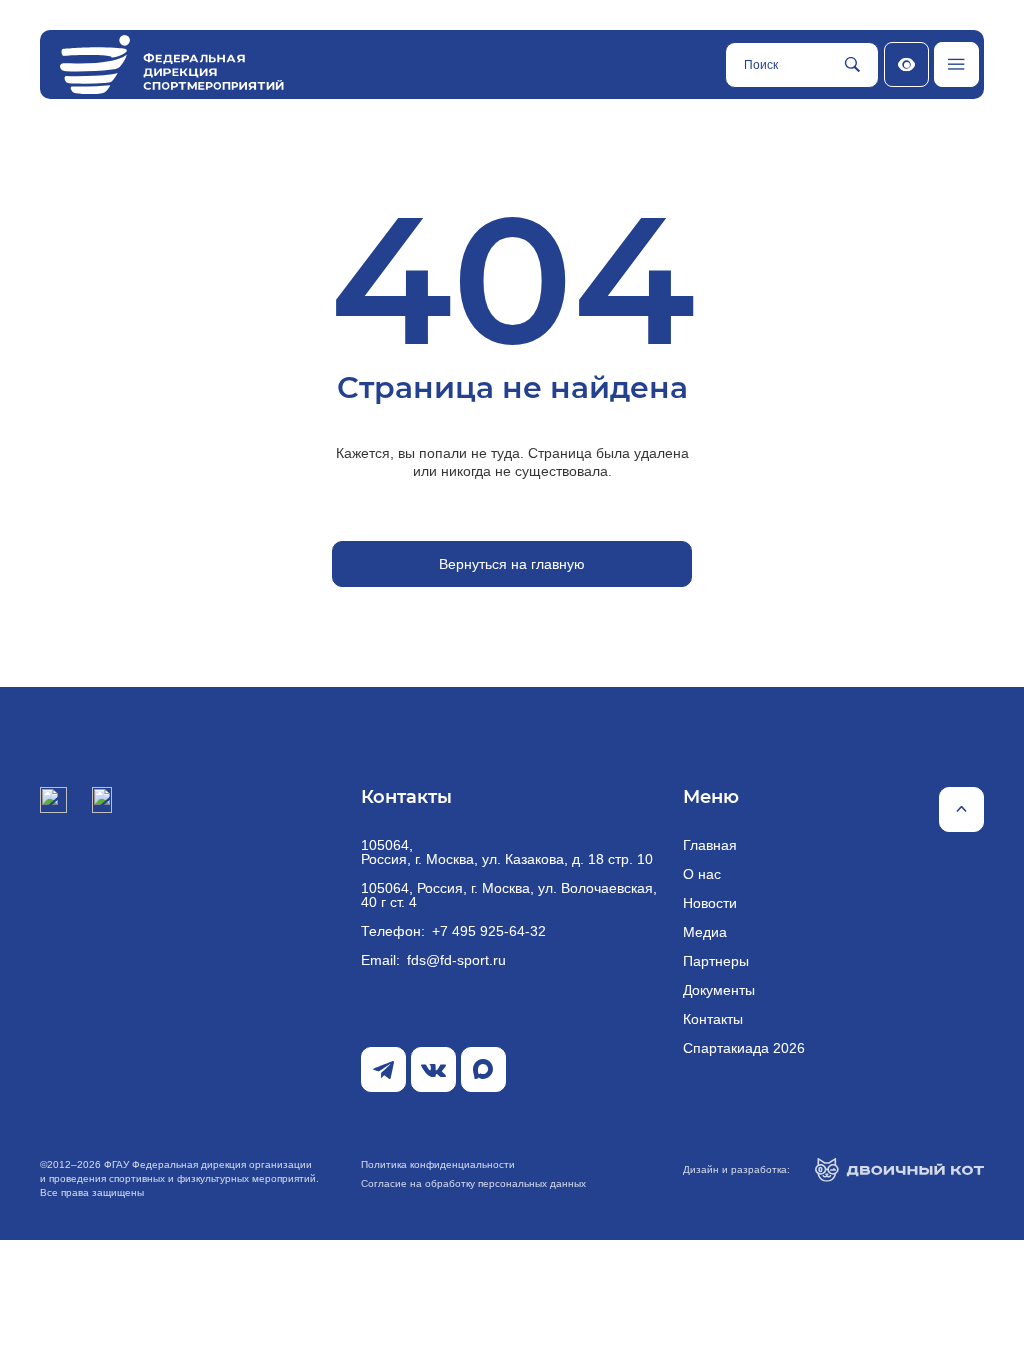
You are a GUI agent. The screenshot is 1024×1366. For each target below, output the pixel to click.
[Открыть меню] (956, 64)
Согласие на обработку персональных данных (473, 1183)
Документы (719, 990)
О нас (702, 874)
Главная (710, 845)
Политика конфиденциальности (438, 1164)
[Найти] (852, 65)
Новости (710, 903)
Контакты (713, 1019)
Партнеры (716, 961)
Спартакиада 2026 (744, 1048)
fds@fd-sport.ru (456, 960)
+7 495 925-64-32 (489, 931)
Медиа (705, 932)
